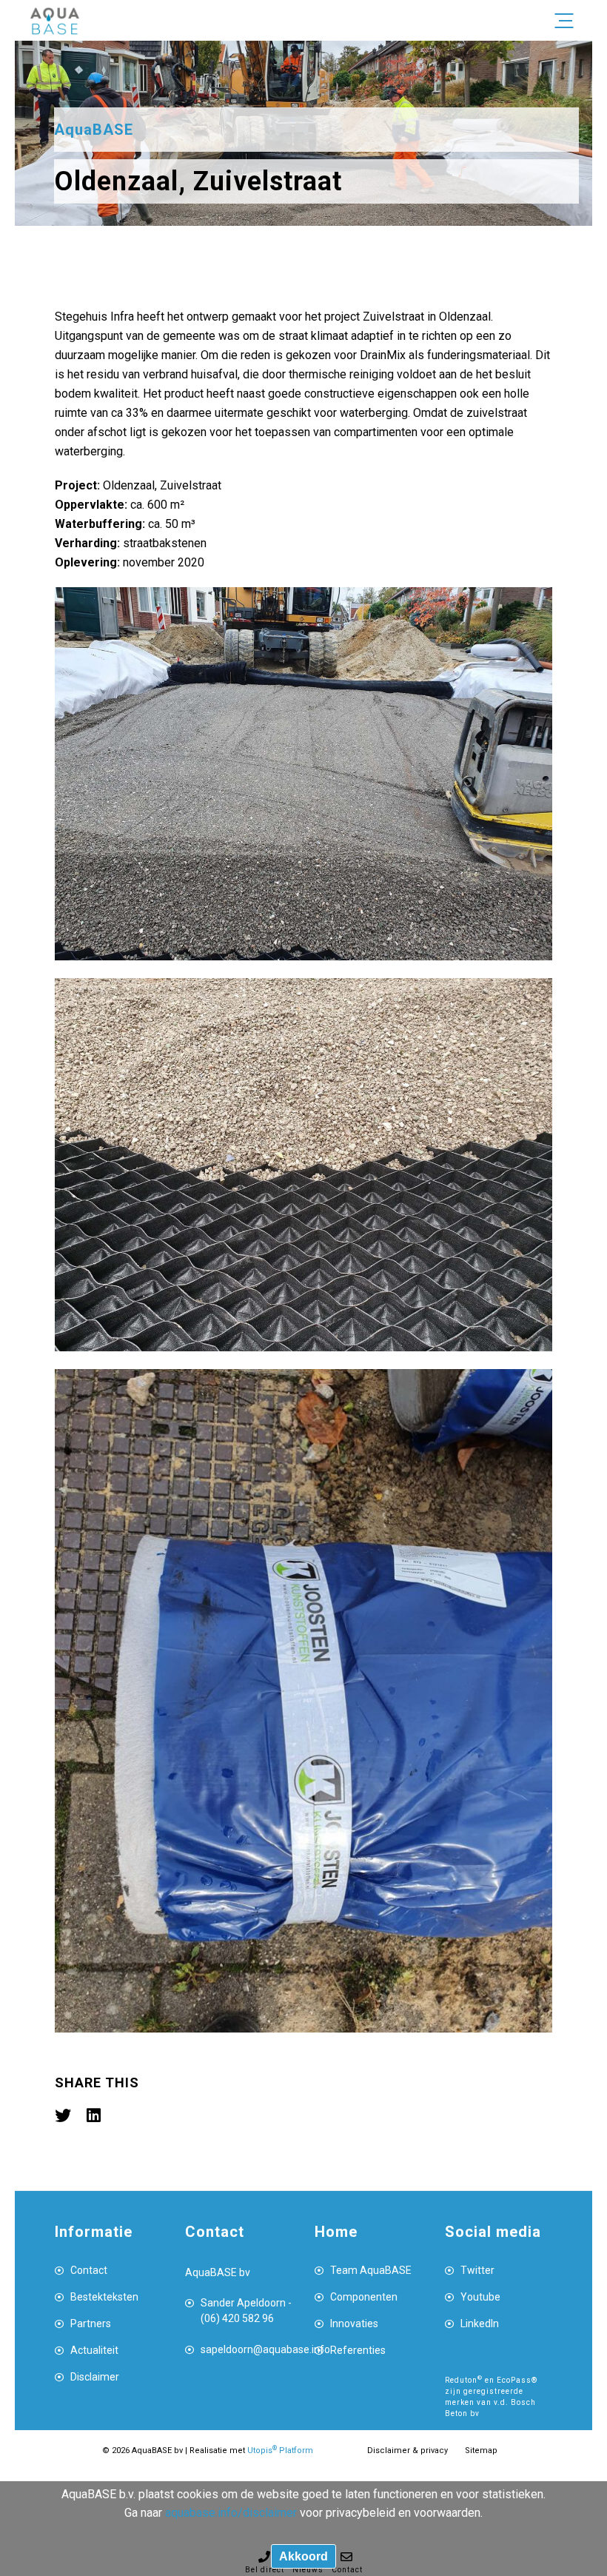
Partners (91, 2324)
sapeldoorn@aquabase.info (247, 2349)
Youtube (480, 2297)
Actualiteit (94, 2350)
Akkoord (303, 2556)
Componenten (364, 2297)
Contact (89, 2270)
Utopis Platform (280, 2450)
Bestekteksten (104, 2297)
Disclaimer (95, 2377)
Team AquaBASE (371, 2270)
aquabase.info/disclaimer (231, 2513)
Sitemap (481, 2450)
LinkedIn (480, 2324)
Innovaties (354, 2324)
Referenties (358, 2350)
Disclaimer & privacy (408, 2450)
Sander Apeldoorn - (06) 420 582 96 (246, 2311)
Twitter (477, 2270)
